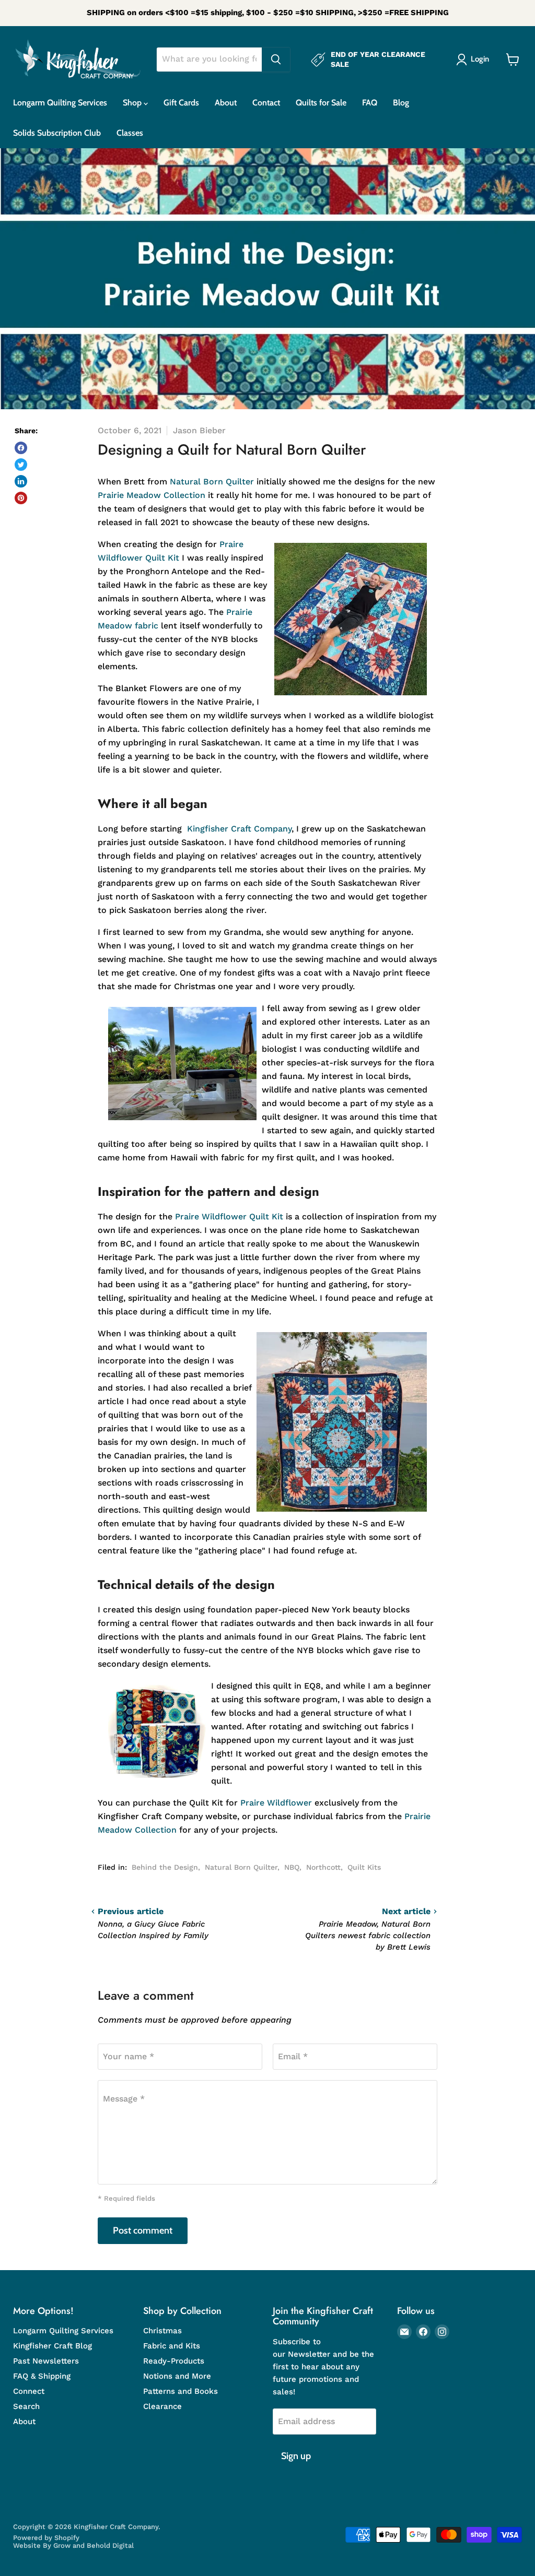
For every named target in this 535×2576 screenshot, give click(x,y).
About (226, 103)
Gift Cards (181, 103)
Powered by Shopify (46, 2538)
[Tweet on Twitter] (21, 465)
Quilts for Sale (321, 103)
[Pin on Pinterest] (21, 498)
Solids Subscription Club (57, 133)
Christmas (162, 2331)
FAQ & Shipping (42, 2376)
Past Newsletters (46, 2361)
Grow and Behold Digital (94, 2545)
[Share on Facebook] (21, 448)
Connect (29, 2391)
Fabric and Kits (172, 2346)
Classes (130, 133)
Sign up (296, 2456)
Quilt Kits (364, 1867)
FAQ (370, 103)
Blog (401, 103)
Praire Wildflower (276, 1803)
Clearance (162, 2406)
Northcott (323, 1867)
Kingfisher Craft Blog (53, 2346)
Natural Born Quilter (241, 1867)
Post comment (143, 2230)
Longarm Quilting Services (60, 103)
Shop (133, 103)
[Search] (276, 60)
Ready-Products (174, 2361)
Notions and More (177, 2376)
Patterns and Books (181, 2391)
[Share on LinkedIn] (21, 481)
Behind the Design (165, 1867)
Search (26, 2406)
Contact (266, 103)
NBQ (292, 1867)
